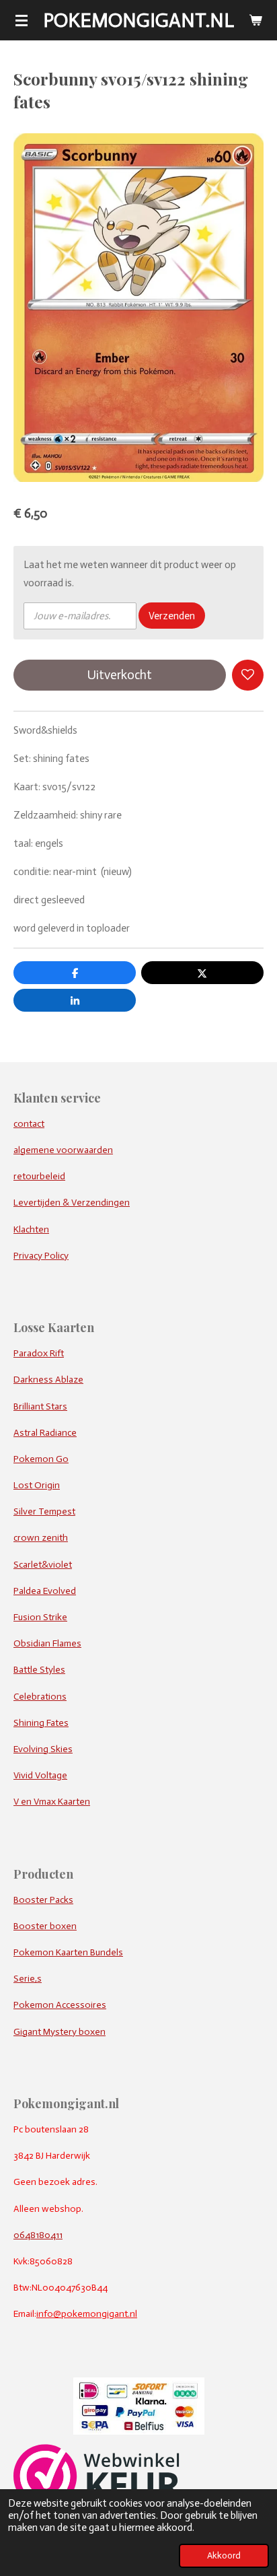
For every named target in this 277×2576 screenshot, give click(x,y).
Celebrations (40, 1697)
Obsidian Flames (47, 1643)
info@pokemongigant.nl (87, 2314)
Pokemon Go (41, 1459)
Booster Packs (43, 1900)
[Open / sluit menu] (22, 20)
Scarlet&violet (43, 1565)
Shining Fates (41, 1723)
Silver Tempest (44, 1511)
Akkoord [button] (224, 2555)
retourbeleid (39, 1176)
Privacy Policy (41, 1256)
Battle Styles (39, 1670)
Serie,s (28, 1979)
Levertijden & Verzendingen (72, 1203)
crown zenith (41, 1538)
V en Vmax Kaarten (52, 1802)
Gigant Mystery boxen (60, 2032)
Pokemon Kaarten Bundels (68, 1952)
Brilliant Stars (40, 1406)
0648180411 (38, 2235)
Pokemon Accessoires (60, 2005)
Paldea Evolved (45, 1591)
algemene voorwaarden (63, 1150)
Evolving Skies (43, 1749)
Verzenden (172, 616)
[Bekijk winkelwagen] (255, 20)
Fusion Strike (40, 1617)
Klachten (31, 1229)
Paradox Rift (39, 1353)
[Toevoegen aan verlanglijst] (248, 675)
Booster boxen (45, 1926)
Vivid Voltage (40, 1775)
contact (29, 1124)
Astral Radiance (45, 1433)
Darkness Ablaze (48, 1380)
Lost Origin (37, 1485)
